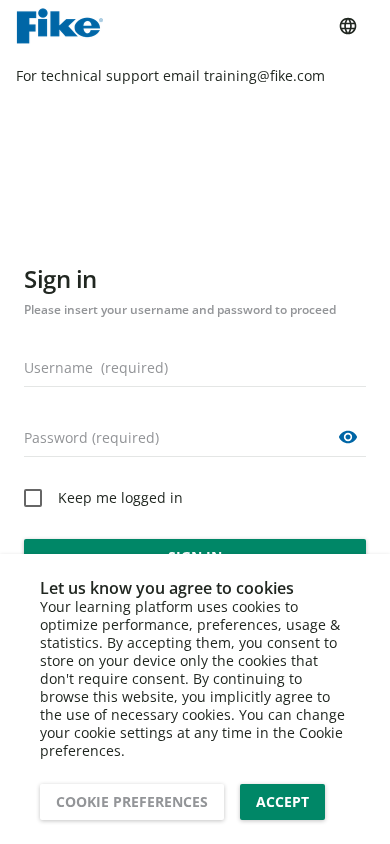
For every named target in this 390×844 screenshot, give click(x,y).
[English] (348, 26)
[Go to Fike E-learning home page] (59, 26)
